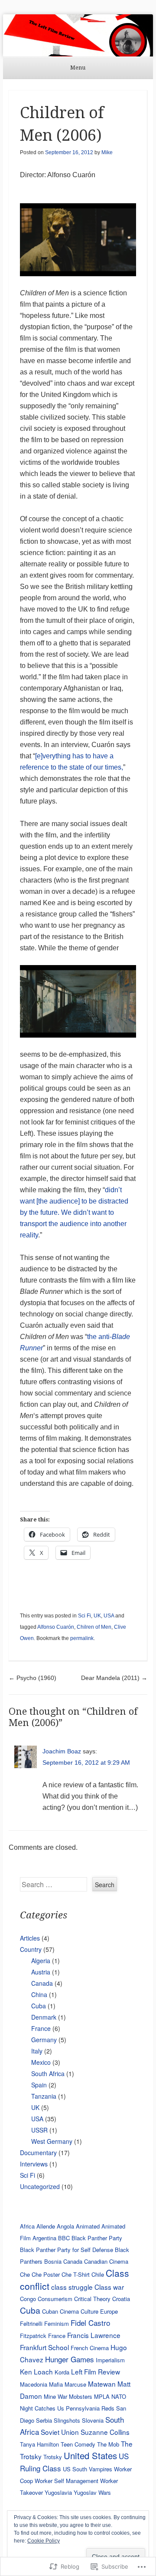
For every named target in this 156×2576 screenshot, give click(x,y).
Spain (39, 2085)
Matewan (102, 2384)
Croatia (121, 2299)
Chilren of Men (94, 1627)
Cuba (39, 2006)
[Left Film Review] (78, 35)
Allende (46, 2226)
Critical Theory (92, 2299)
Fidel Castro (90, 2323)
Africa (27, 2226)
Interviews (34, 2164)
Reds (108, 2408)
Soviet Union (60, 2432)
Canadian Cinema (106, 2261)
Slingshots (67, 2420)
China (39, 1994)
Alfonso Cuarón (56, 1627)
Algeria (41, 1961)
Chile (98, 2274)
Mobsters (81, 2396)
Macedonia (34, 2384)
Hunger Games (70, 2359)
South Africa (48, 2073)
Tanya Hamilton (39, 2444)
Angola (65, 2226)
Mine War (55, 2396)
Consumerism (55, 2299)
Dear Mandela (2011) (114, 1678)
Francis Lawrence (94, 2335)
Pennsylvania (83, 2408)
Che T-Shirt (76, 2274)
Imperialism (110, 2360)
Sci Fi (84, 1616)
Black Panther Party (97, 2238)
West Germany (52, 2141)
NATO (119, 2396)
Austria (41, 1972)
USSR (39, 2130)
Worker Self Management (67, 2481)
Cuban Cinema (60, 2311)
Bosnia (53, 2261)
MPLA (102, 2396)
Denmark (44, 2017)
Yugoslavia (58, 2492)
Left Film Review (96, 2371)
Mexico (41, 2062)
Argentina (44, 2238)
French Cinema (90, 2348)
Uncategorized (40, 2186)
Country (31, 1949)
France (41, 2028)
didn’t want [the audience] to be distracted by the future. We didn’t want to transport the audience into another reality (74, 1212)
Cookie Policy (44, 2541)
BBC (64, 2238)
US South (75, 2469)
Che (25, 2274)
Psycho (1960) (32, 1678)
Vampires (101, 2469)
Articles (30, 1938)
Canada (42, 1983)
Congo (28, 2299)
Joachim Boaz (62, 1751)
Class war (109, 2287)
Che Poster (46, 2274)
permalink (82, 1638)
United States (90, 2455)
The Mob (108, 2444)
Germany (44, 2040)
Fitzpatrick (33, 2336)
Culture (89, 2311)
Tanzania (44, 2096)
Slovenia (93, 2420)
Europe (109, 2311)
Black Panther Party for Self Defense (67, 2250)
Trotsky (53, 2457)
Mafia (56, 2384)
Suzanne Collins (105, 2432)
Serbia (44, 2420)
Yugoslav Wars (92, 2492)
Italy (37, 2051)
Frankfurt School (44, 2347)
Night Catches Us (42, 2408)
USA (109, 1616)
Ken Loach (36, 2371)
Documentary (38, 2153)
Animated (88, 2226)
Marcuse (75, 2384)
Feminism (57, 2323)
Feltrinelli (31, 2323)
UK (97, 1616)
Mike (107, 152)
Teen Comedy (78, 2444)
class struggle (72, 2287)
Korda (62, 2372)
